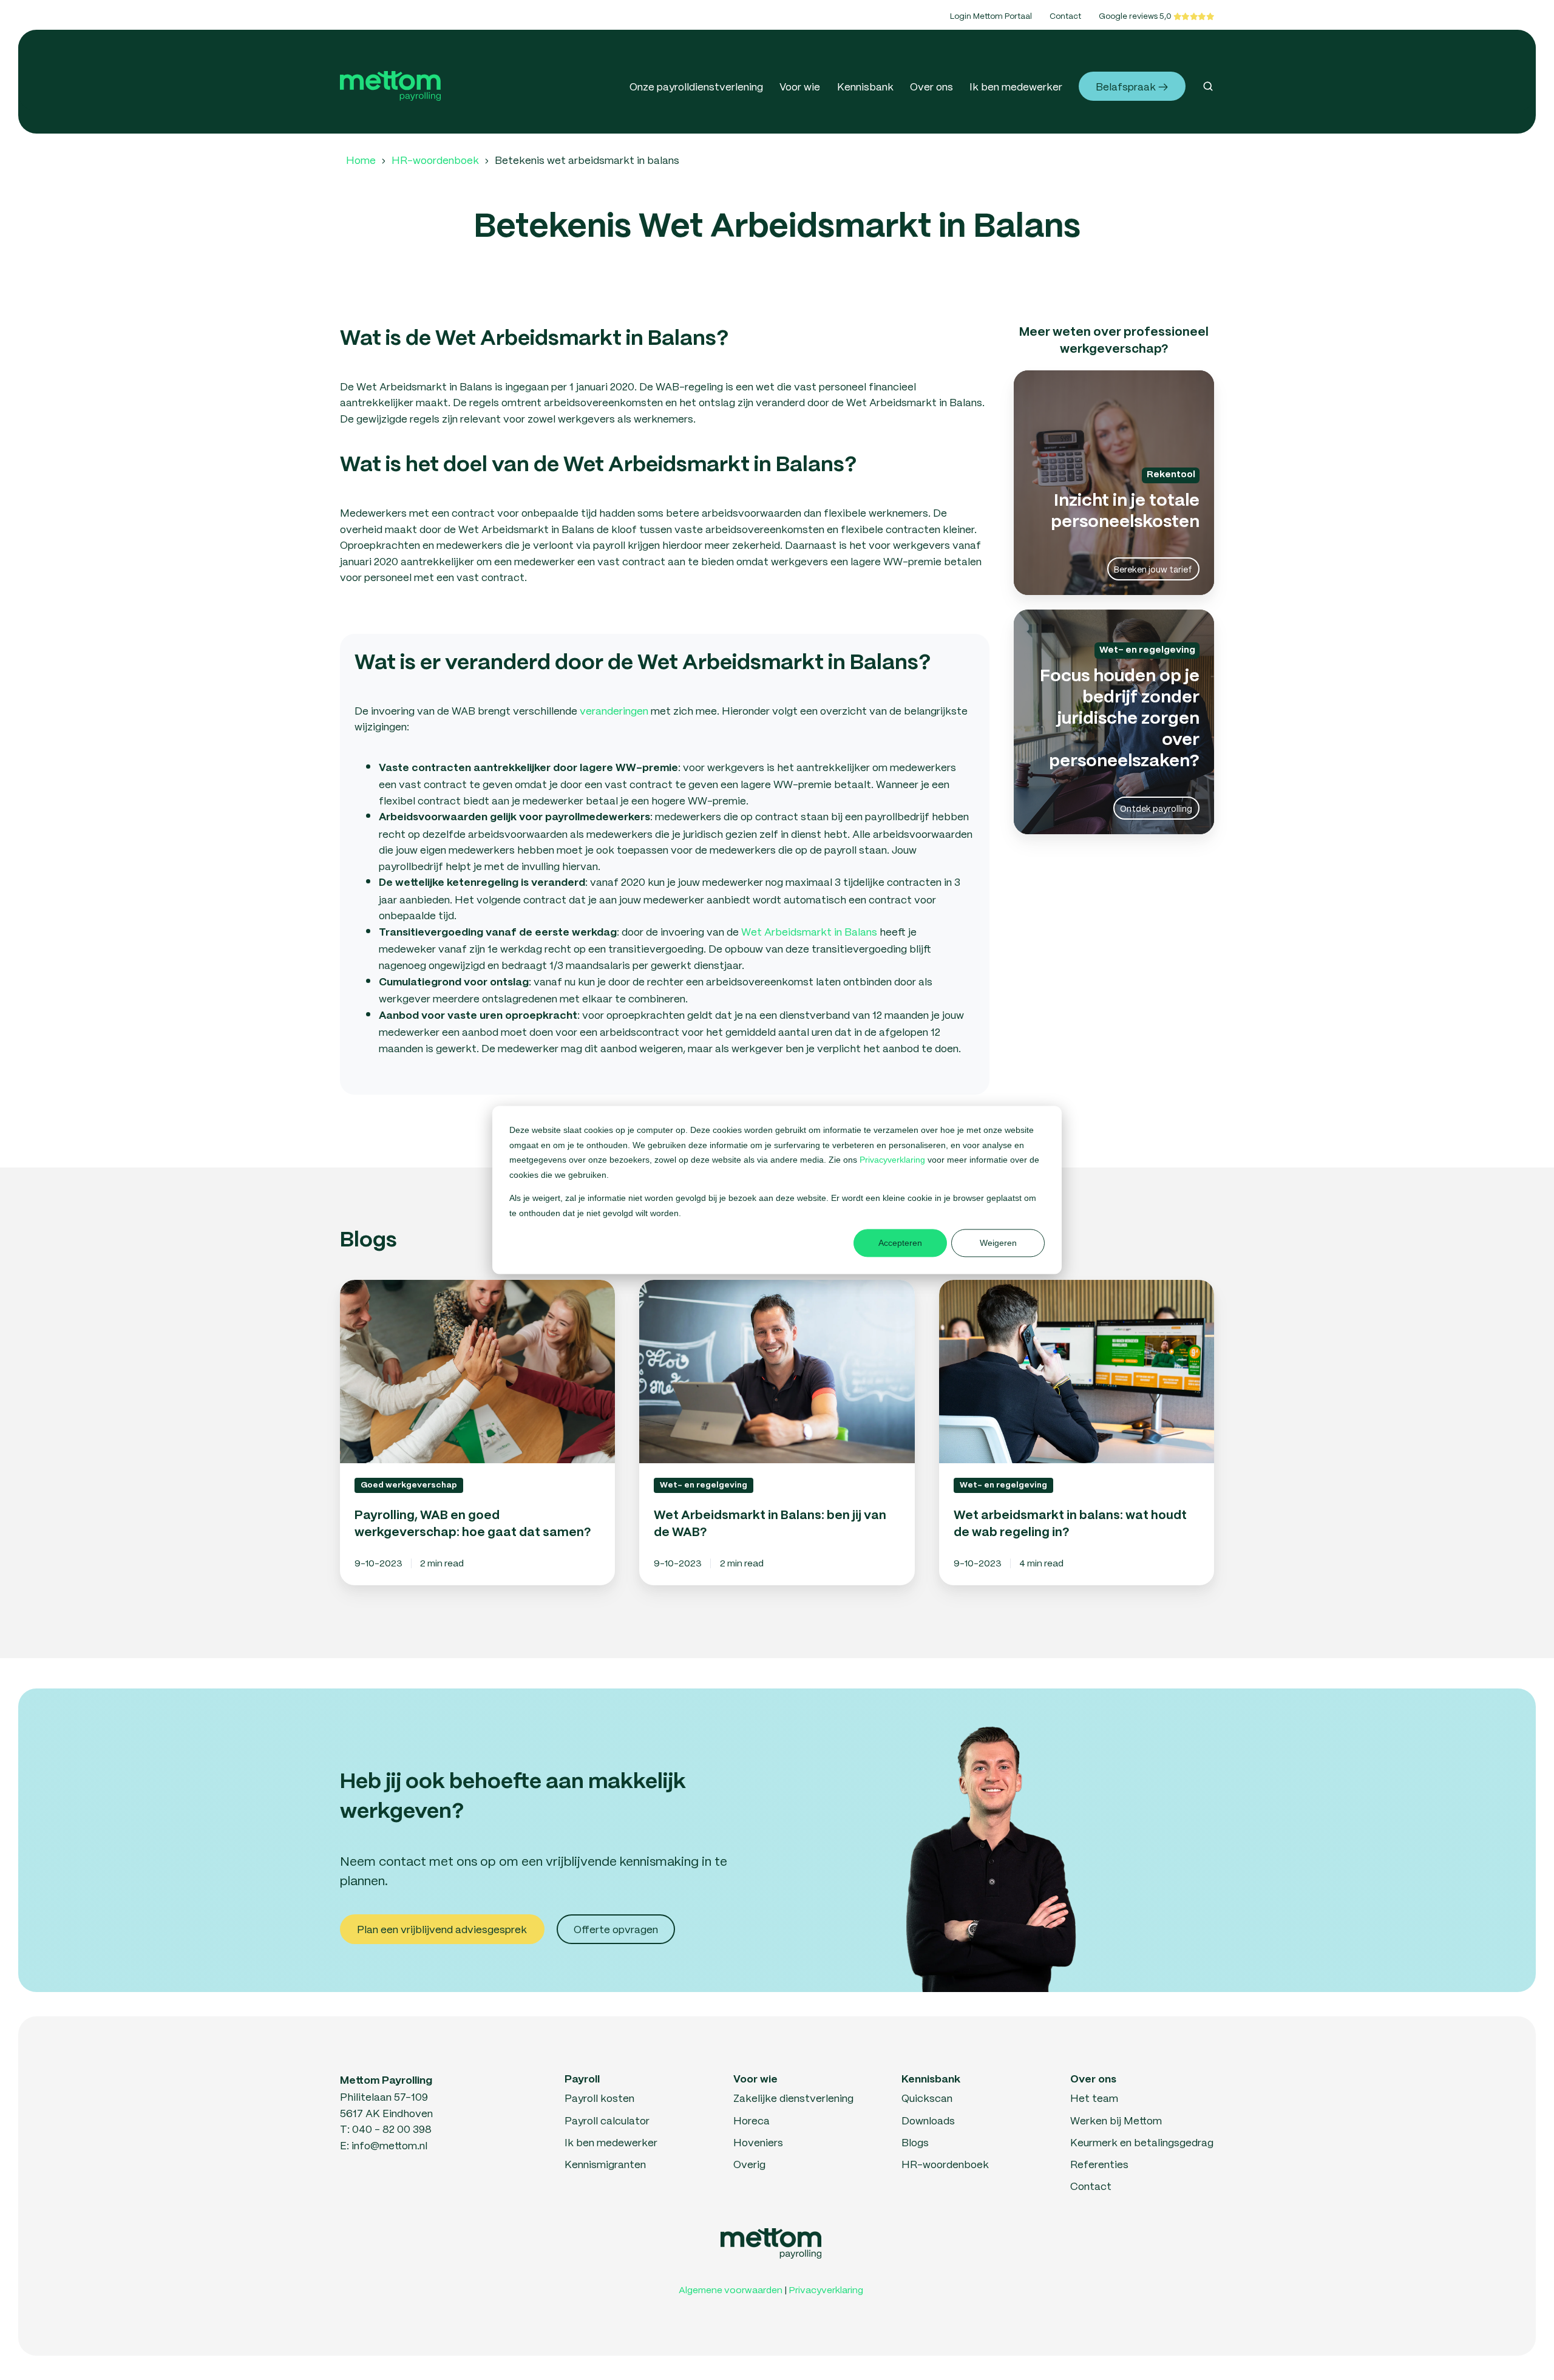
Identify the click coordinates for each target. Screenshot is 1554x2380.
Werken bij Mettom (1116, 2120)
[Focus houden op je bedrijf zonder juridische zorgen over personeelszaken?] (1114, 722)
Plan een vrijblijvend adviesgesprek (442, 1929)
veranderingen (614, 710)
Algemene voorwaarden (731, 2290)
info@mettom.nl (389, 2145)
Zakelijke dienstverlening (793, 2098)
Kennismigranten (605, 2164)
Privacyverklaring (894, 1160)
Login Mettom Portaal (991, 15)
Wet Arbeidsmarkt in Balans (809, 931)
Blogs (915, 2142)
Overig (749, 2164)
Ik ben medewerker (1016, 86)
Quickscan (927, 2098)
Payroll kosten (599, 2098)
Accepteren (900, 1243)
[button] (1208, 86)
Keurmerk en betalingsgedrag (1142, 2142)
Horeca (752, 2120)
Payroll (582, 2079)
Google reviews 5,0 (1136, 15)
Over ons (931, 86)
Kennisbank (865, 86)
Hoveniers (758, 2142)
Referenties (1099, 2164)
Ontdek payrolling (1156, 808)
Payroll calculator (607, 2120)
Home (361, 160)
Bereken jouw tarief (1153, 569)
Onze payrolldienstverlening (696, 86)
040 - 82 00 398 (392, 2129)
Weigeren (998, 1243)
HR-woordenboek (435, 160)
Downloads (928, 2120)
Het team (1094, 2098)
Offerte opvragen (616, 1929)
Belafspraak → (1132, 86)
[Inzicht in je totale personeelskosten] (1114, 483)
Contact (1065, 15)
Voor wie (800, 86)
